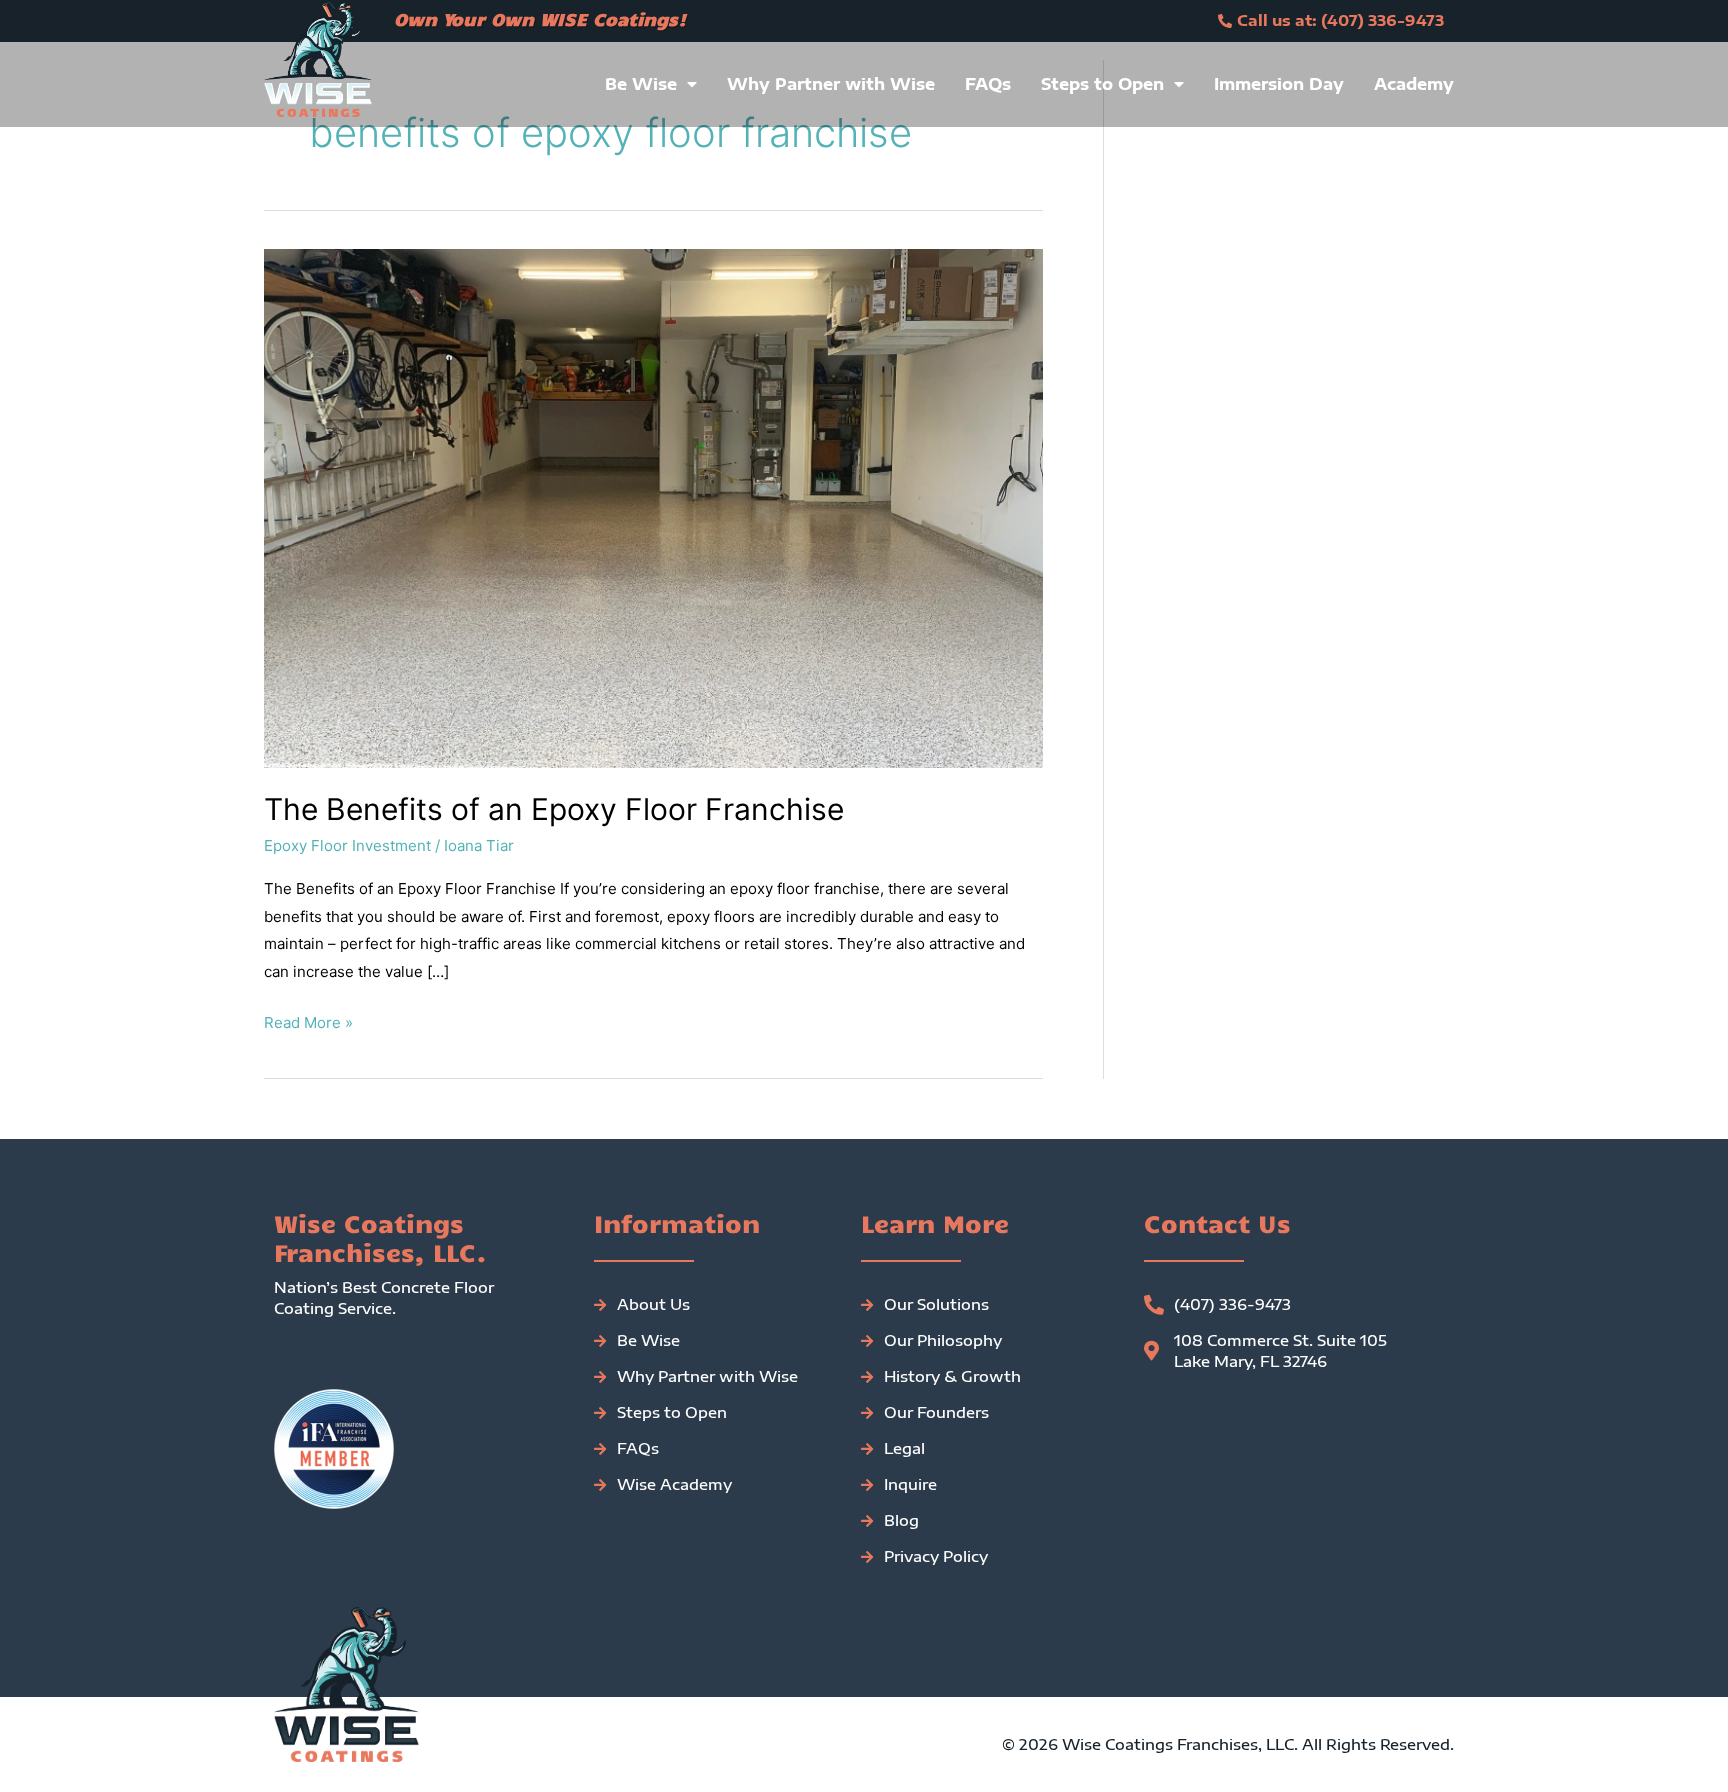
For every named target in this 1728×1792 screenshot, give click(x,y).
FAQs (988, 84)
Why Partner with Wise (831, 84)
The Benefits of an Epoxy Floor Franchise (554, 809)
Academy (1414, 84)
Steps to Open (1102, 84)
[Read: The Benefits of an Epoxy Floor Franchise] (653, 506)
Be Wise (641, 84)
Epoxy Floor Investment (347, 845)
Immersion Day (1279, 84)
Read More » (308, 1020)
